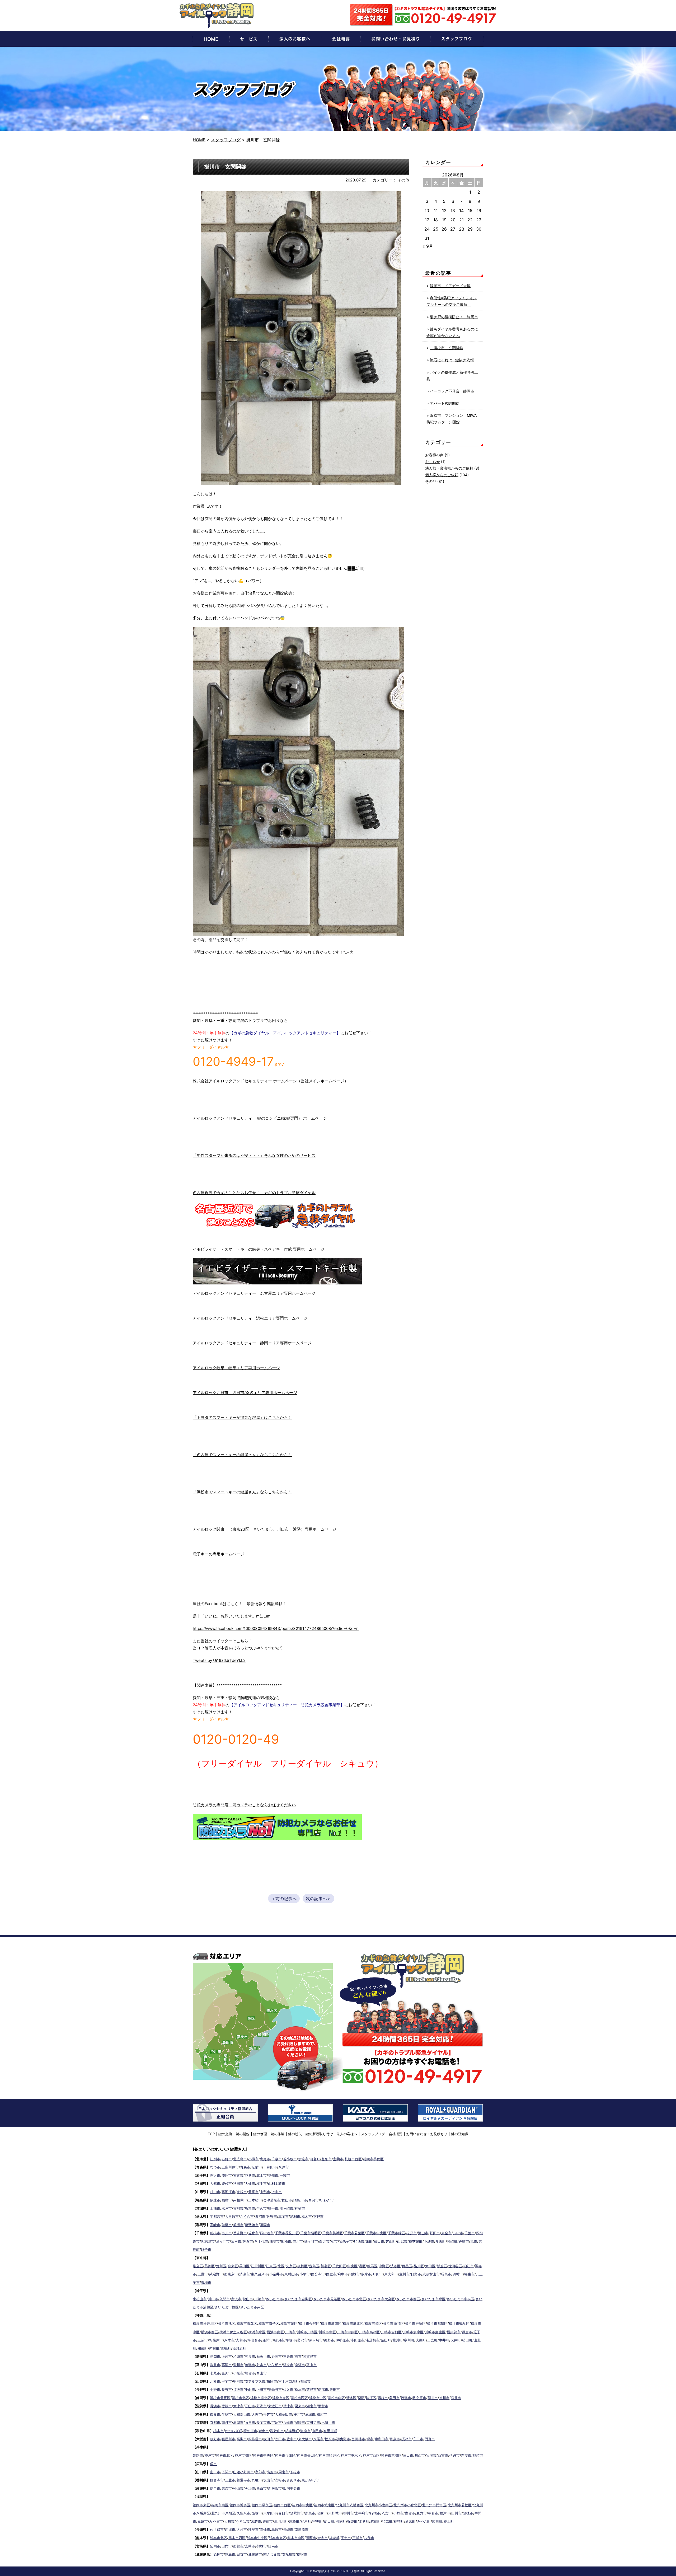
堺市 (370, 2439)
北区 (281, 2266)
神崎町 (452, 2241)
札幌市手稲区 (373, 2159)
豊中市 (292, 2439)
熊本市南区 (296, 2538)
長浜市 (215, 2406)
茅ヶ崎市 (316, 2340)
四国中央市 (292, 2488)
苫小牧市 (290, 2159)
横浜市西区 (210, 2332)
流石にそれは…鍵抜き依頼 (452, 360)
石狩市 (227, 2159)
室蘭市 (338, 2159)
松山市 (238, 2488)
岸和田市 (382, 2439)
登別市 (327, 2159)
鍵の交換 (225, 2134)
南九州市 (289, 2554)
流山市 (423, 2233)
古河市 (238, 2208)
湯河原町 (239, 2348)
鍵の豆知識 (460, 2134)
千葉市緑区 (396, 2233)
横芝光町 (416, 2241)
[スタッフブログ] (457, 39)
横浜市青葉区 (247, 2323)
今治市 (250, 2488)
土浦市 (215, 2208)
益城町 (334, 2538)
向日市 (250, 2423)
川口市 (213, 2299)
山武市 (402, 2241)
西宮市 (443, 2455)
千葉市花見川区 (287, 2233)
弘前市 (257, 2167)
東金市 (446, 2233)
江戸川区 (258, 2266)
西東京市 (231, 2274)
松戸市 (412, 2233)
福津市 (445, 2513)
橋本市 (219, 2431)
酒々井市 (223, 2241)
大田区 (430, 2266)
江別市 (215, 2159)
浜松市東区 (281, 2398)
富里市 (236, 2241)
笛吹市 (272, 2381)
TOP (211, 2134)
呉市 (213, 2464)
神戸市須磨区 (329, 2455)
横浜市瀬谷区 (393, 2323)
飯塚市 (257, 2513)
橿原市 (322, 2414)
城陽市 (300, 2423)
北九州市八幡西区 (350, 2505)
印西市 (359, 2241)
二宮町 (432, 2340)
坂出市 (268, 2480)
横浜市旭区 (227, 2323)
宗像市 (322, 2513)
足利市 (295, 2217)
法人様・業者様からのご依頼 (449, 468)
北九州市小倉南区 (378, 2505)
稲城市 (355, 2274)
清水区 (351, 2398)
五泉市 (250, 2357)
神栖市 (300, 2208)
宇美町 (318, 2521)
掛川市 (444, 2398)
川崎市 (290, 2332)
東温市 (227, 2488)
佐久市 (288, 2390)
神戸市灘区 (243, 2455)
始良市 (219, 2554)
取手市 (273, 2208)
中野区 (384, 2266)
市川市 (227, 2233)
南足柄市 (373, 2340)
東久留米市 (259, 2274)
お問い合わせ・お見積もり (427, 2134)
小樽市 (253, 2159)
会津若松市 (272, 2200)
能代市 (227, 2184)
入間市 (225, 2299)
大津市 (238, 2406)
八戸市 (283, 2167)
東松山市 (200, 2299)
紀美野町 (292, 2431)
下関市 (227, 2472)
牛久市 (262, 2208)
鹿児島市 (255, 2554)
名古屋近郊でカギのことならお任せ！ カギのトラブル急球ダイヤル (254, 1193)
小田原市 (358, 2340)
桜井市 (299, 2414)
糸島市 (310, 2513)
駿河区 (371, 2398)
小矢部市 (275, 2365)
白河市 (314, 2200)
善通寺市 (243, 2480)
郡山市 (287, 2200)
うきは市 (243, 2521)
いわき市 (327, 2200)
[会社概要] (341, 39)
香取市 (464, 2241)
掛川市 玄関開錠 (225, 167)
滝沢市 (215, 2175)
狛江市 (469, 2266)
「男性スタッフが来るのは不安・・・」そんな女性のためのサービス (254, 1155)
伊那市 (323, 2390)
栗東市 (300, 2406)
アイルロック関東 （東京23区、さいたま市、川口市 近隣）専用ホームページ (265, 1529)
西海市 (230, 2530)
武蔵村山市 (431, 2274)
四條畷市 (255, 2439)
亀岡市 (238, 2423)
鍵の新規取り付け (319, 2134)
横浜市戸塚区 (415, 2323)
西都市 (238, 2546)
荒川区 (221, 2266)
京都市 (215, 2423)
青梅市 (206, 2283)
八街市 (458, 2233)
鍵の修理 (260, 2134)
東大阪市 (305, 2439)
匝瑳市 (429, 2241)
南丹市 (227, 2423)
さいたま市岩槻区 (298, 2299)
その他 (403, 180)
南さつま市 (272, 2554)
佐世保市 (217, 2530)
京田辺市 (313, 2423)
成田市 (379, 2241)
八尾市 (318, 2439)
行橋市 (375, 2513)
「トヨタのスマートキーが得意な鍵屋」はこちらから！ (242, 1417)
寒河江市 (228, 2192)
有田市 (317, 2431)
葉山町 (386, 2340)
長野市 (227, 2390)
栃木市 (307, 2217)
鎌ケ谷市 (311, 2241)
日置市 (242, 2554)
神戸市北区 (225, 2455)
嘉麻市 (203, 2521)
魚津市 (250, 2365)
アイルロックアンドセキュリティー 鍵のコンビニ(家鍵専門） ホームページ (260, 1118)
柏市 (334, 2241)
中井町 (444, 2340)
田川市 (456, 2513)
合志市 (323, 2538)
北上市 (262, 2175)
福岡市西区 (282, 2505)
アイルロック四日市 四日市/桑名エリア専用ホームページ (245, 1393)
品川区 (419, 2266)
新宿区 (326, 2266)
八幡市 (288, 2423)
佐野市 (272, 2217)
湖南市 (311, 2406)
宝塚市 (431, 2455)
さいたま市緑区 (433, 2299)
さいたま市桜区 (227, 2307)
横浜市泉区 (289, 2323)
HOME (199, 140)
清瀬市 (244, 2274)
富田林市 (358, 2439)
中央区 (352, 2266)
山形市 (265, 2192)
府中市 (343, 2274)
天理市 (257, 2414)
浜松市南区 (336, 2398)
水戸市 (227, 2208)
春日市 (283, 2513)
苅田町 (329, 2521)
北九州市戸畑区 (223, 2513)
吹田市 (268, 2439)
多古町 (441, 2241)
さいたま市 (274, 2299)
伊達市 (303, 2159)
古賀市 (410, 2513)
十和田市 (270, 2167)
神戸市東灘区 (391, 2455)
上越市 (227, 2357)
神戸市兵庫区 (285, 2455)
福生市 (469, 2274)
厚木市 (229, 2340)
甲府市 (238, 2381)
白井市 (324, 2241)
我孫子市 (346, 2241)
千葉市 (470, 2233)
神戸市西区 (371, 2455)
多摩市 (366, 2274)
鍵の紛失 (295, 2134)
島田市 (394, 2398)
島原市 (277, 2530)
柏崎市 (238, 2357)
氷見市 (215, 2365)
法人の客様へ (347, 2134)
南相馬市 (240, 2200)
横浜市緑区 (257, 2332)
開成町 (203, 2348)
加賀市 (250, 2373)
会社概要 (396, 2134)
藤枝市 (383, 2398)
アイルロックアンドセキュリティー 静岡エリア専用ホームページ (252, 1343)
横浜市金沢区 (309, 2323)
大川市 (229, 2521)
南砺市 (300, 2365)
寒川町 (409, 2340)
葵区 (361, 2398)
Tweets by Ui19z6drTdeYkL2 (219, 1660)
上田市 (262, 2390)
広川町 (437, 2521)
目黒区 (407, 2266)
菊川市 (433, 2398)
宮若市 (256, 2521)
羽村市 (458, 2274)
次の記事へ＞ (318, 1899)
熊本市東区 (277, 2538)
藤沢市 (302, 2340)
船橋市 (215, 2233)
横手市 (262, 2184)
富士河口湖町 (289, 2381)
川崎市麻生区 (435, 2332)
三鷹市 (203, 2274)
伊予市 (215, 2488)
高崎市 (215, 2225)
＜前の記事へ (284, 1899)
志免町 (294, 2521)
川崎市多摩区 (413, 2332)
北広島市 (240, 2159)
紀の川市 (250, 2431)
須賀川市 (300, 2200)
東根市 (242, 2192)
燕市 (298, 2357)
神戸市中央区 (263, 2455)
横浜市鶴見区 (459, 2323)
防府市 (272, 2472)
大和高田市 (283, 2414)
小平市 (305, 2274)
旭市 (474, 2241)
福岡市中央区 (302, 2505)
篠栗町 (352, 2521)
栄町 (369, 2241)
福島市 (227, 2200)
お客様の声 (434, 455)
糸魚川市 (263, 2357)
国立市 (331, 2274)
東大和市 (391, 2274)
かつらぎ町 (234, 2431)
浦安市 (274, 2241)
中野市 (215, 2390)
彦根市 (227, 2406)
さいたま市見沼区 (327, 2299)
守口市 (418, 2439)
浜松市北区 (240, 2398)
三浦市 (203, 2340)
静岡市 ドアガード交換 (450, 286)
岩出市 (264, 2431)
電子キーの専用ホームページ (219, 1554)
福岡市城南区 (324, 2505)
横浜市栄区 (373, 2323)
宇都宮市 (217, 2217)
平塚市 (291, 2340)
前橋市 (227, 2225)
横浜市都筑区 (437, 2323)
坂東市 (250, 2208)
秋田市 (238, 2184)
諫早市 (253, 2530)
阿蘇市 (311, 2538)
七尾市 (215, 2373)
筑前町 (376, 2521)
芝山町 (391, 2241)
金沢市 (227, 2373)
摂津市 (407, 2439)
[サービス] (249, 39)
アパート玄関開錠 (445, 403)
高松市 (280, 2480)
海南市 (305, 2431)
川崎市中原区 (348, 2332)
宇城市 (357, 2538)
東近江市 (275, 2406)
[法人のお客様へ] (295, 39)
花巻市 (250, 2175)
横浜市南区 (275, 2332)
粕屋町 (306, 2521)
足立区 (198, 2266)
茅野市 (311, 2390)
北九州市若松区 (460, 2505)
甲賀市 (323, 2406)
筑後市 (468, 2513)
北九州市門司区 (434, 2505)
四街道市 (267, 2233)
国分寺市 (318, 2274)
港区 (362, 2266)
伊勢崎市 (252, 2225)
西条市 (262, 2488)
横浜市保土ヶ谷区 (233, 2332)
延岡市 (215, 2546)
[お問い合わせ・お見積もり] (395, 39)
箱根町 (214, 2348)
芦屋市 (466, 2455)
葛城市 (310, 2414)
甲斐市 (227, 2381)
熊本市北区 (219, 2538)
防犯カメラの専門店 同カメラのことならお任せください (244, 1805)
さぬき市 (293, 2480)
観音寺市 (217, 2480)
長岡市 (215, 2357)
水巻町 (364, 2521)
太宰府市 (362, 2513)
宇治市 (277, 2423)
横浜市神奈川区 (205, 2323)
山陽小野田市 (243, 2472)
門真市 (430, 2439)
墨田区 (244, 2266)
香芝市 (268, 2414)
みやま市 (216, 2521)
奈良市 (215, 2414)
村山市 (215, 2192)
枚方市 (215, 2439)
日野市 (416, 2274)
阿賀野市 (310, 2357)
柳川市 (348, 2513)
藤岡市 (265, 2225)
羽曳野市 (343, 2439)
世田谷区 (455, 2266)
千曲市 (250, 2390)
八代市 (369, 2538)
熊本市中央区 (257, 2538)
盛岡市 (227, 2175)
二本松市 (255, 2200)
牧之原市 (419, 2398)
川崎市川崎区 (307, 2332)
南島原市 (302, 2530)
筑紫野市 (297, 2513)
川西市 (420, 2455)
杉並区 (442, 2266)
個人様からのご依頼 (442, 475)
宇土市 (346, 2538)
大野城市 (335, 2513)
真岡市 (283, 2217)
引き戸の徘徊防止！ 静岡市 (454, 317)
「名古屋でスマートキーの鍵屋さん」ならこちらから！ (242, 1455)
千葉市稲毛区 (311, 2233)
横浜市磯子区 (269, 2323)
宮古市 (238, 2175)
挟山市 (248, 2299)
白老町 (315, 2159)
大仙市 (250, 2184)
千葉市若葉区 (354, 2233)
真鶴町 (226, 2348)
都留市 (305, 2381)
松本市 (300, 2390)
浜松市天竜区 (220, 2398)
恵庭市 (265, 2159)
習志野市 (240, 2233)
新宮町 (410, 2521)
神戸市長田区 (307, 2455)
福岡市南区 (220, 2505)
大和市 (241, 2340)
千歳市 (277, 2159)
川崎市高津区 (369, 2332)
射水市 (262, 2365)
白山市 (262, 2373)
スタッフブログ (226, 140)
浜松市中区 (318, 2398)
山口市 (215, 2472)
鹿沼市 (260, 2217)
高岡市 (227, 2365)
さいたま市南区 (252, 2307)
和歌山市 (277, 2431)
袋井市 (456, 2398)
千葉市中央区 (376, 2233)
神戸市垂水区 (351, 2455)
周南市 (283, 2472)
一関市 (285, 2175)
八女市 (387, 2513)
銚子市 (206, 2250)
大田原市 (232, 2217)
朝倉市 (433, 2513)
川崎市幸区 (327, 2332)
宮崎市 (250, 2546)
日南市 (273, 2546)
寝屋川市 (228, 2439)
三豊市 (230, 2480)
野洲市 (262, 2406)
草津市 (288, 2406)
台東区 (233, 2266)
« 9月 (428, 246)
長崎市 (288, 2530)
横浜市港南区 (331, 2323)
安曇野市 (275, 2390)
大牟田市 (270, 2513)
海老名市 (254, 2340)
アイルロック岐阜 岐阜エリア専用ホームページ (236, 1368)
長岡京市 (263, 2423)
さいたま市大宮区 (381, 2299)
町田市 (378, 2274)
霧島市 (230, 2554)
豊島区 (314, 2266)
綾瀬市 (279, 2340)
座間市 (268, 2340)
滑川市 (238, 2365)
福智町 (399, 2521)
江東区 (271, 2266)
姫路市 (198, 2455)
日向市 (227, 2546)
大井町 (456, 2340)
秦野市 (329, 2340)
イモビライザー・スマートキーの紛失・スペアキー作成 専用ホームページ (259, 1249)
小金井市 (276, 2274)
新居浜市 (275, 2488)
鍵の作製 (278, 2134)
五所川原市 (230, 2167)
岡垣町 (341, 2521)
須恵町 (387, 2521)
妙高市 (277, 2357)
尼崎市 (478, 2455)
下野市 (318, 2217)
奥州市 (273, 2175)
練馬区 (372, 2266)
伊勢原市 (342, 2340)
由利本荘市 (277, 2184)
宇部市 (260, 2472)
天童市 (253, 2192)
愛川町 (398, 2340)
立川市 (404, 2274)
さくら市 (247, 2217)
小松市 (238, 2373)
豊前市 (268, 2521)
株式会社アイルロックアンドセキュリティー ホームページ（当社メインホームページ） (271, 1081)
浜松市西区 (299, 2398)
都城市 (262, 2546)
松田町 (467, 2340)
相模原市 (216, 2340)
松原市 (330, 2439)
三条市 (288, 2357)
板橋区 (302, 2266)
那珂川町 (281, 2521)
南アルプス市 (255, 2381)
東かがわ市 (310, 2480)
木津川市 (328, 2423)
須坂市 (238, 2390)
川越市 (259, 2299)
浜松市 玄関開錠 (447, 348)
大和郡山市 (242, 2414)
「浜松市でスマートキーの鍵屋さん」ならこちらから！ (242, 1492)
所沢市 (236, 2299)
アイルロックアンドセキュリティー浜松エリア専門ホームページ (250, 1318)
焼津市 (406, 2398)
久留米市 (243, 2513)
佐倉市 (253, 2233)
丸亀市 (257, 2480)
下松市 (295, 2472)
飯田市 (335, 2390)
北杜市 (215, 2381)
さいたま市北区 (354, 2299)
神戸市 (210, 2455)
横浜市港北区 (353, 2323)
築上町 (449, 2521)
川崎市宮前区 (391, 2332)
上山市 (277, 2192)
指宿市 (302, 2554)
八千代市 (261, 2241)
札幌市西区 (353, 2159)
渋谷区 (395, 2266)
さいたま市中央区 (461, 2299)
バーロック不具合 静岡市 (452, 391)
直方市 (422, 2513)
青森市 (245, 2167)
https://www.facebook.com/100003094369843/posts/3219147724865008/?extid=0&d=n (276, 1628)
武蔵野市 (216, 2274)
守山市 (250, 2406)
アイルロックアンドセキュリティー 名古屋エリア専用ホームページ (254, 1293)
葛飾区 (210, 2266)
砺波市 (288, 2365)
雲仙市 (265, 2530)
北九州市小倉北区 (407, 2505)
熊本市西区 (237, 2538)
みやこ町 (424, 2521)
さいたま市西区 (408, 2299)
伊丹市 (455, 2455)
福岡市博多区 (240, 2505)
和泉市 (395, 2439)
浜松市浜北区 (261, 2398)
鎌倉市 (467, 2332)
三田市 (408, 2455)
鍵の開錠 (243, 2134)
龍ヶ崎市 (287, 2208)
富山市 (311, 2365)
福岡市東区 (201, 2505)
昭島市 (446, 2274)
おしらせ (433, 462)
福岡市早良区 (262, 2505)
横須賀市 (454, 2332)
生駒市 (227, 2414)
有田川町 (330, 2431)
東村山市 (291, 2274)
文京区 (291, 2266)
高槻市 (242, 2439)
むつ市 (215, 2167)
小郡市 (398, 2513)
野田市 (435, 2233)
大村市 (242, 2530)
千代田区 (339, 2266)
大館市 (215, 2184)
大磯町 (421, 2340)
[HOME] (211, 39)
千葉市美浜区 (332, 2233)
